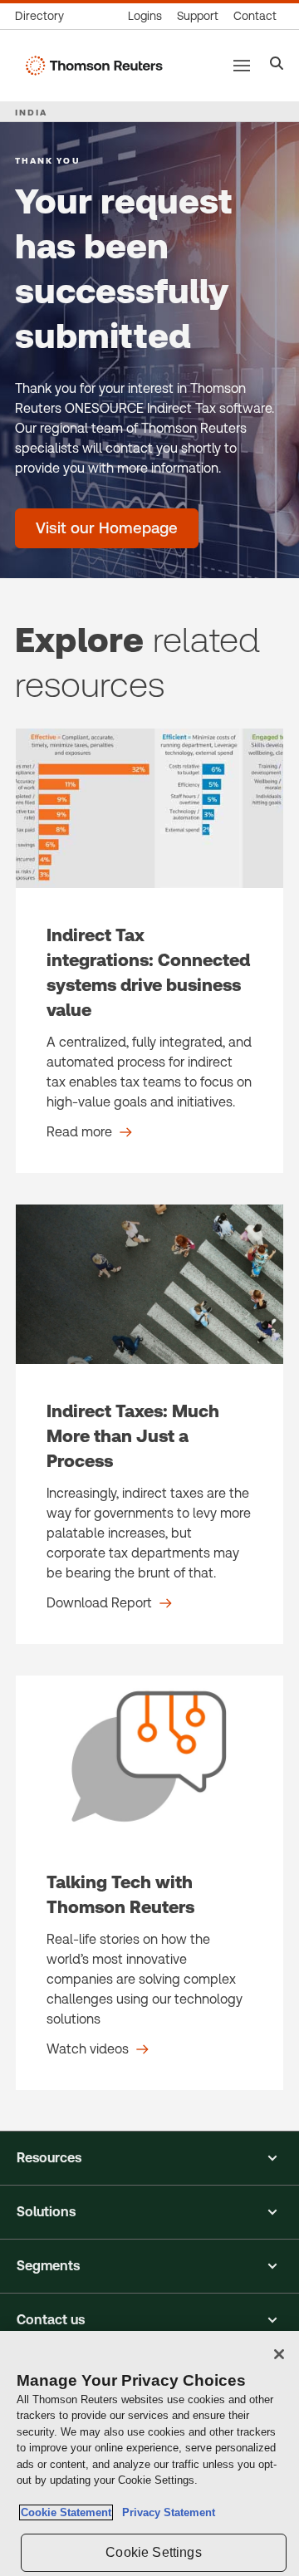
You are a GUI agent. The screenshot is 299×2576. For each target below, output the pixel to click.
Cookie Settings (153, 2552)
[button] (149, 2158)
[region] (149, 2453)
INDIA (31, 112)
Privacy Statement (165, 2512)
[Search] (277, 65)
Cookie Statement (66, 2512)
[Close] (279, 2354)
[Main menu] (242, 66)
